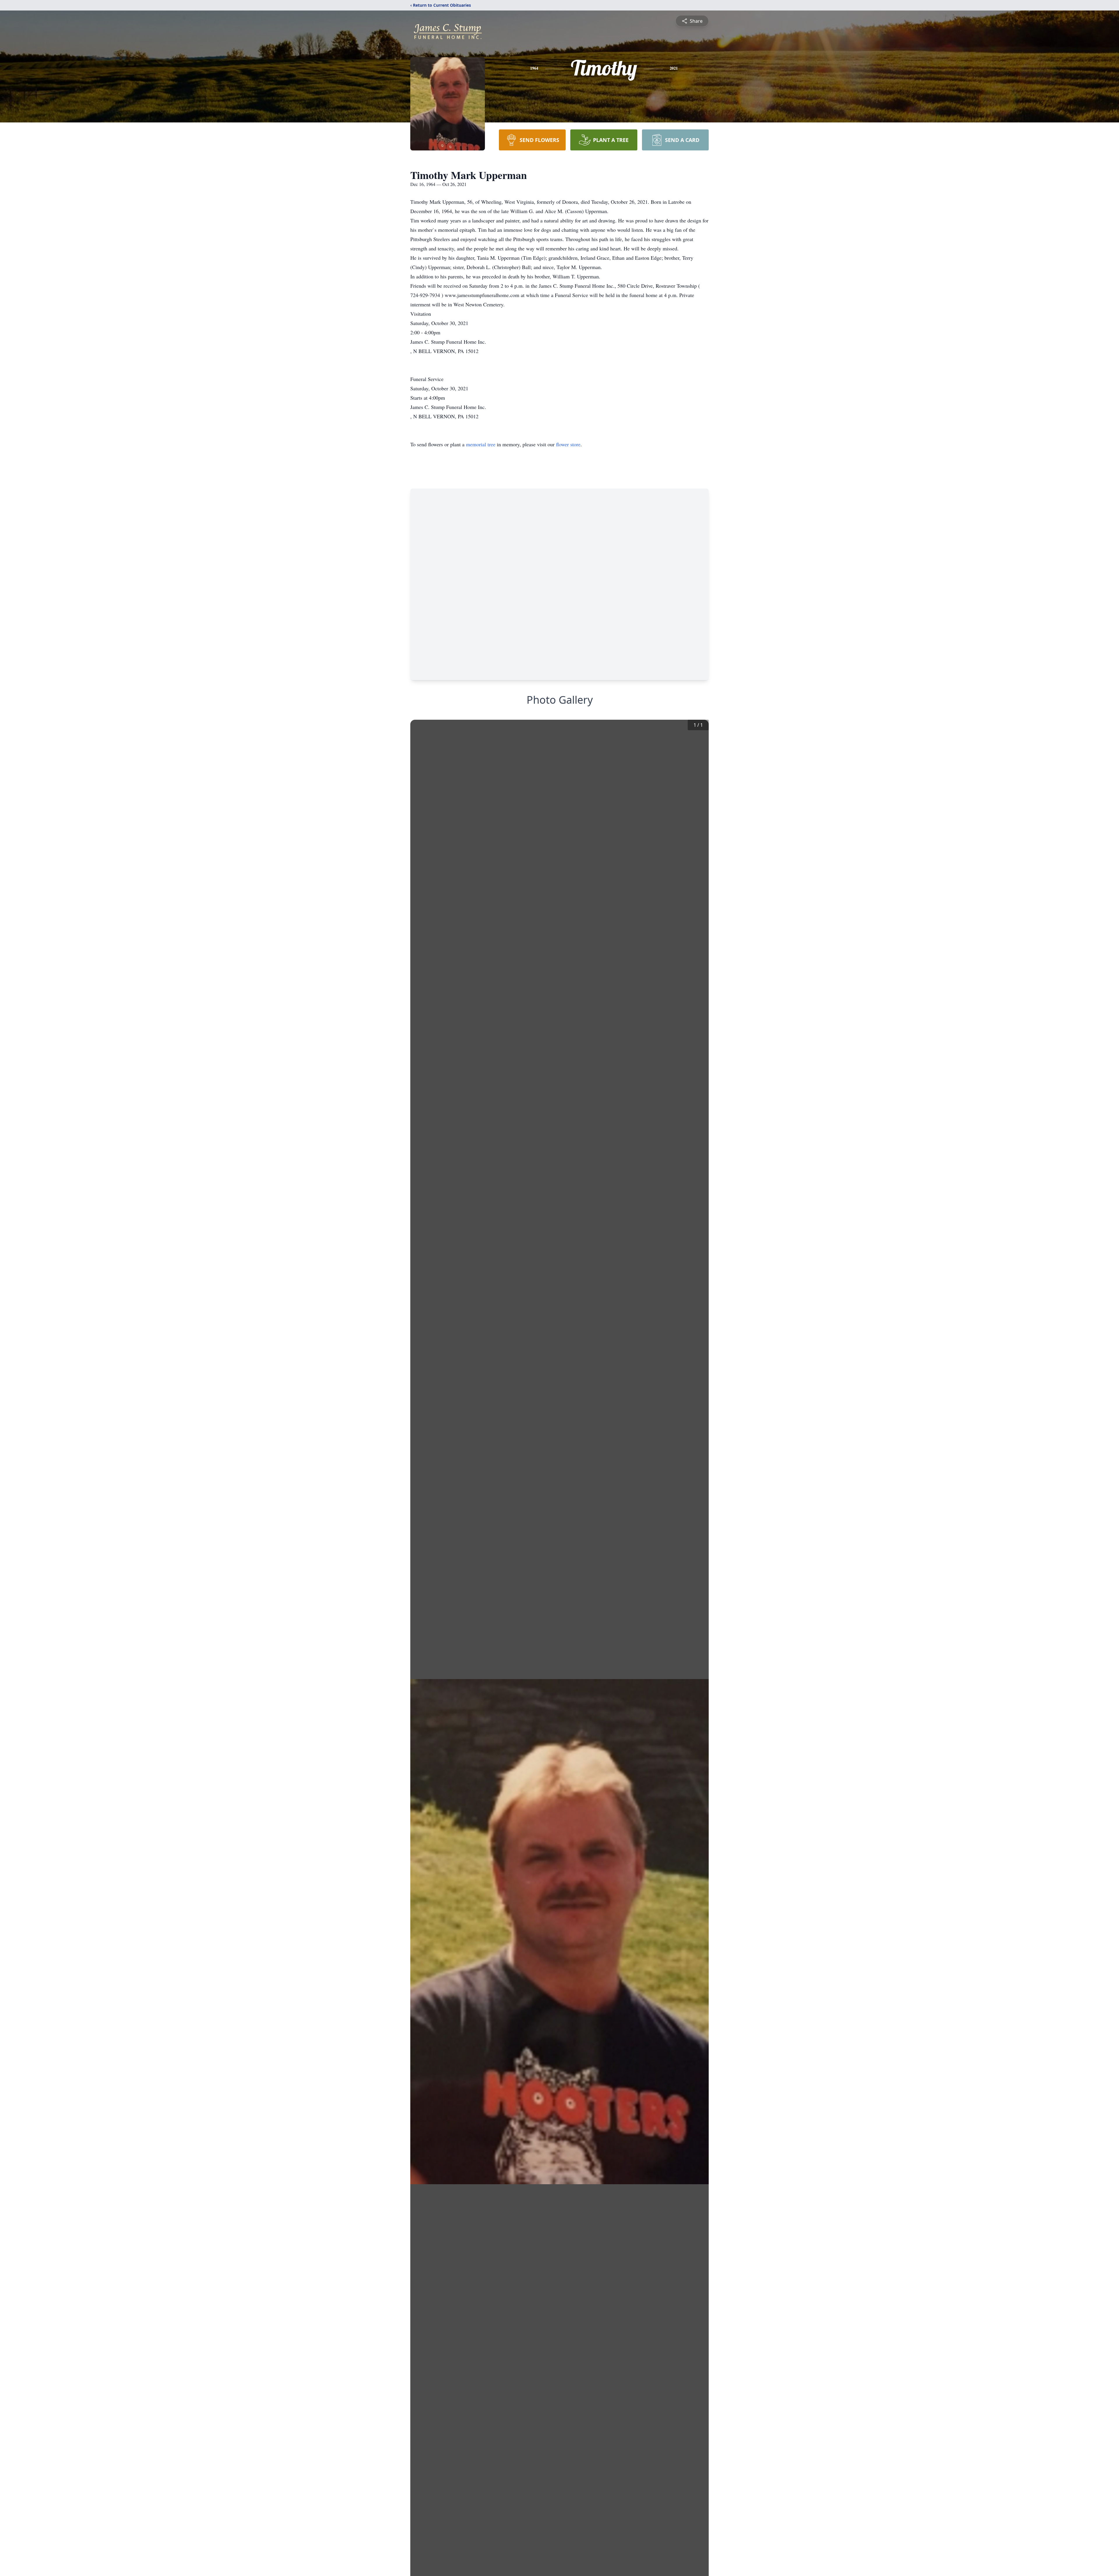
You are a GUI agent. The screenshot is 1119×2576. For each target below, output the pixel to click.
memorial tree (481, 444)
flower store (568, 444)
